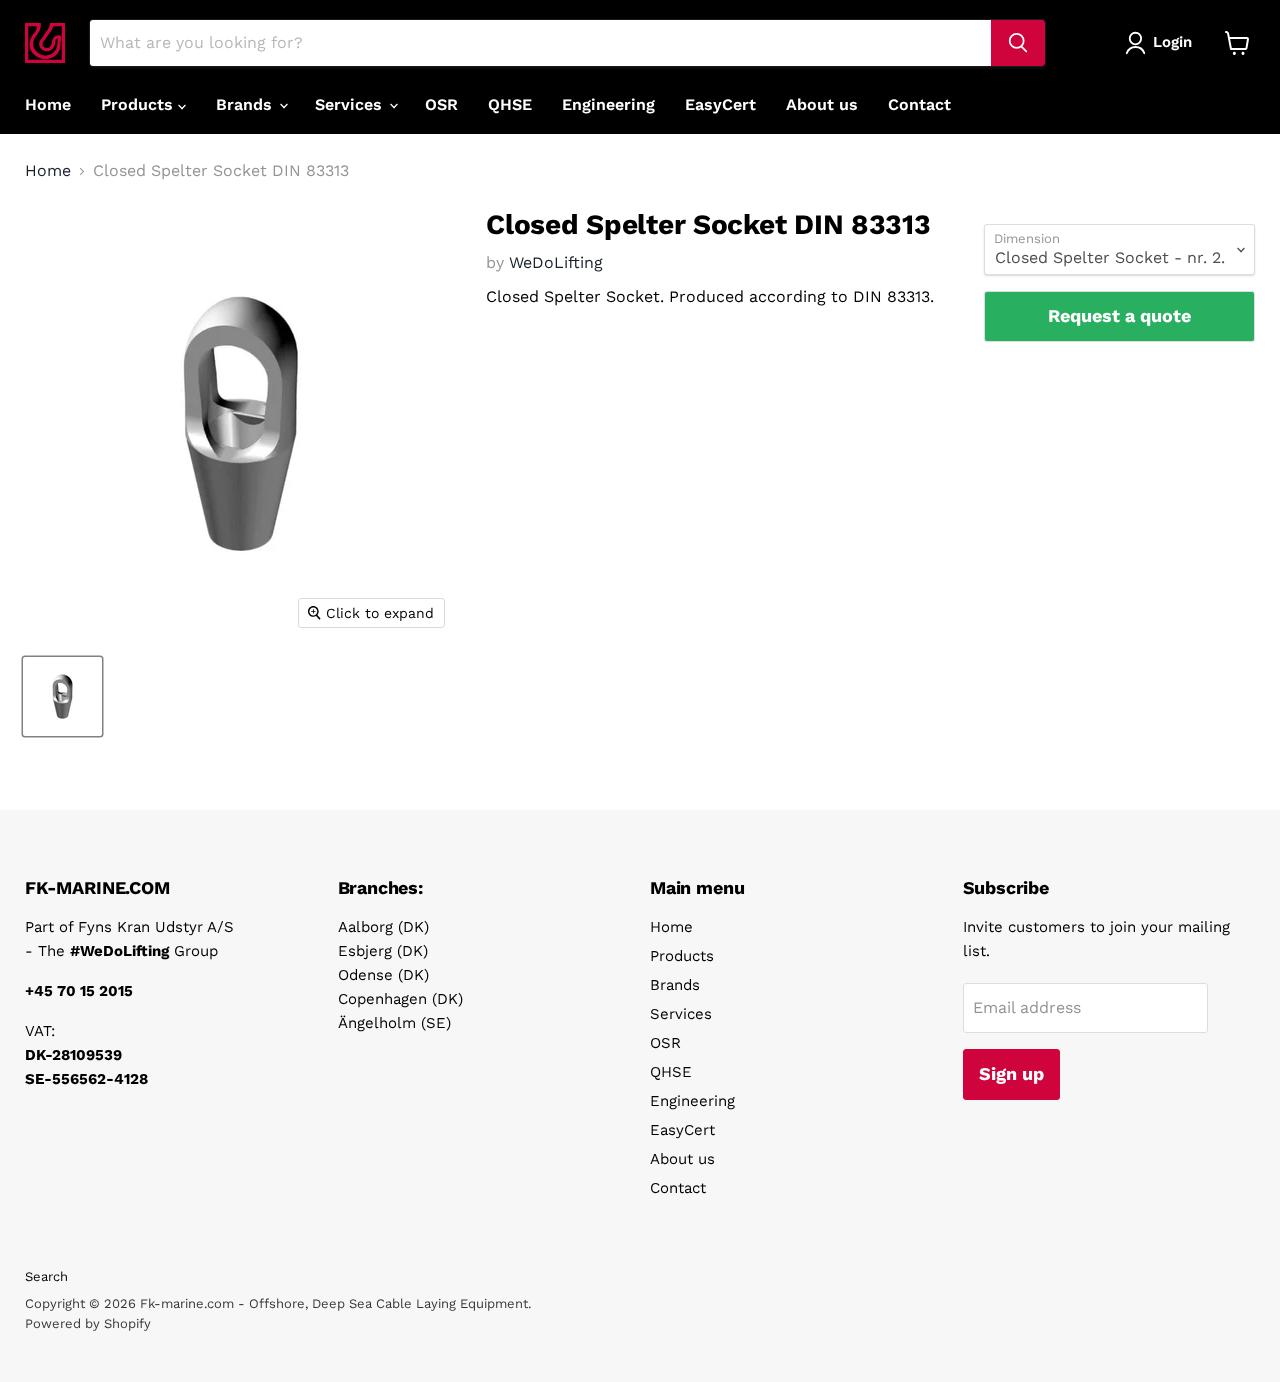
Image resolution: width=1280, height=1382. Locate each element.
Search (46, 1276)
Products (139, 104)
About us (822, 104)
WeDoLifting (556, 262)
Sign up (1011, 1073)
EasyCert (720, 104)
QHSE (510, 104)
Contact (919, 104)
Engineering (608, 104)
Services (351, 104)
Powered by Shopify (88, 1323)
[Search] (1018, 43)
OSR (441, 104)
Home (48, 104)
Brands (246, 104)
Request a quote (1119, 315)
